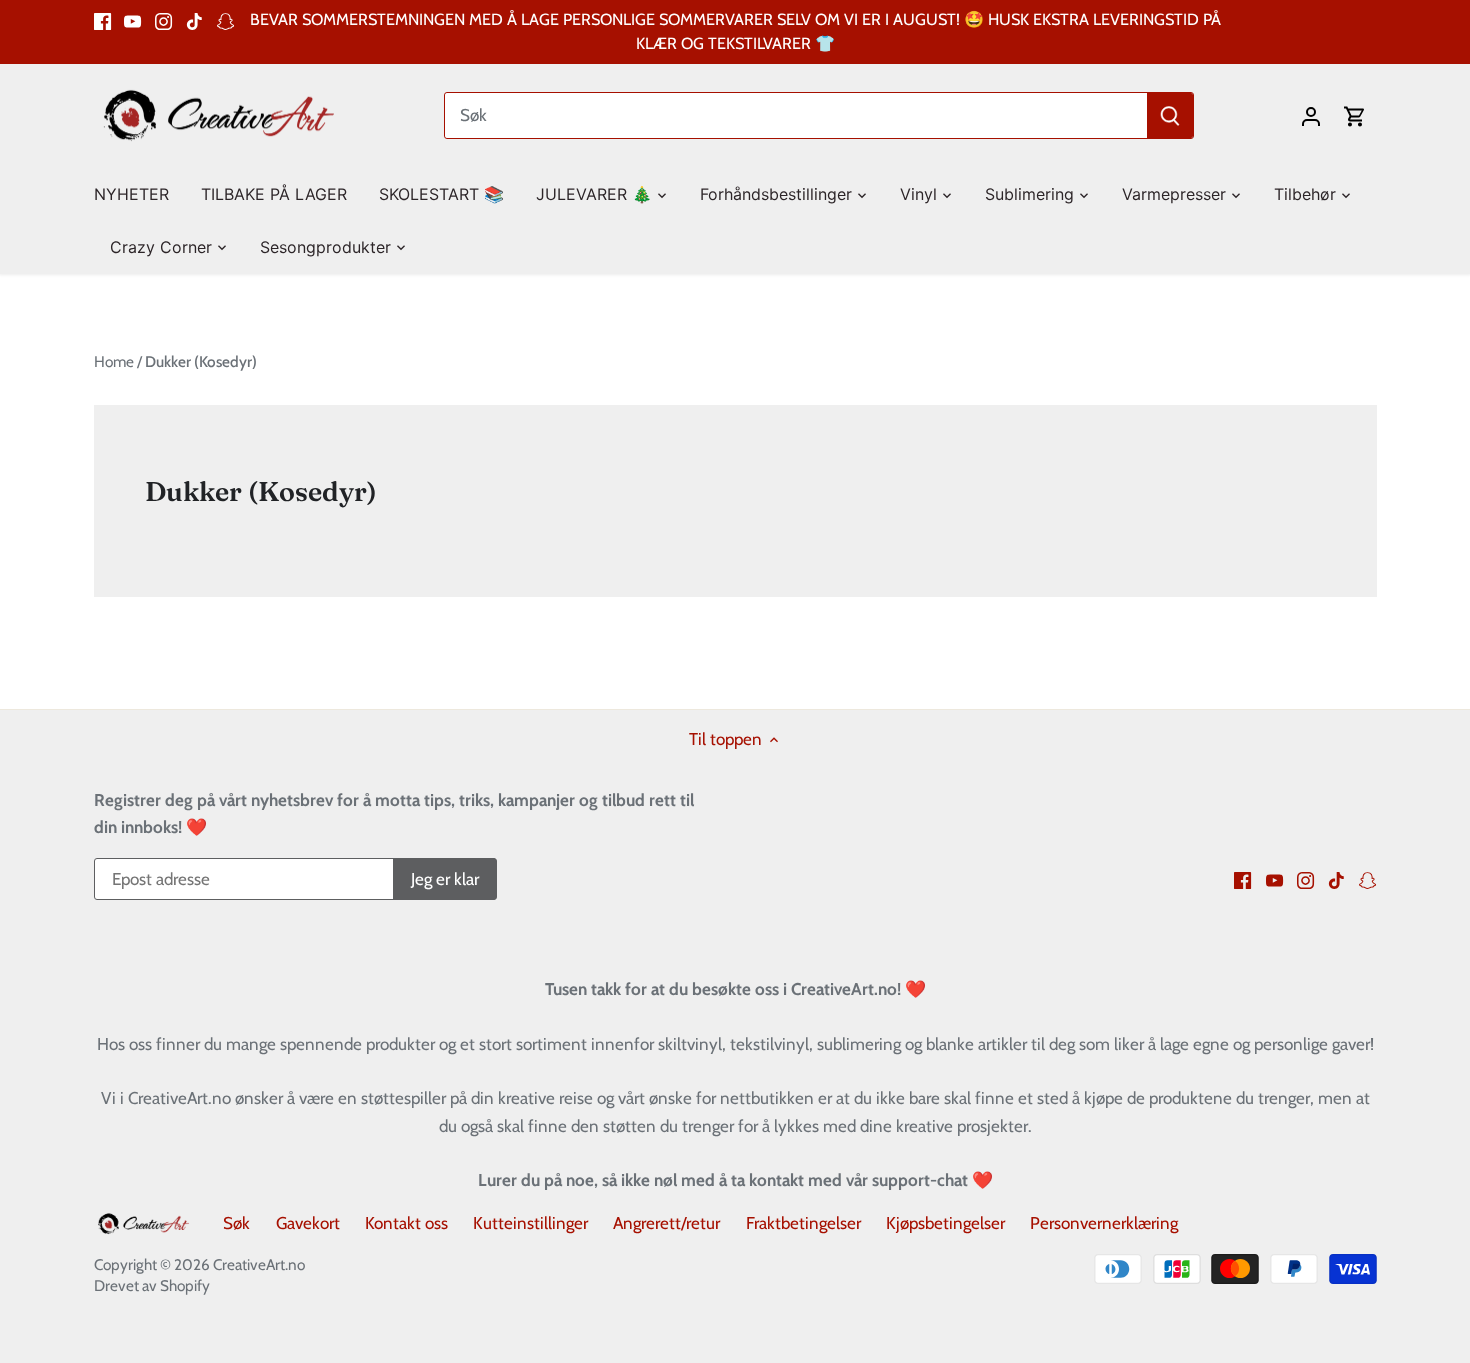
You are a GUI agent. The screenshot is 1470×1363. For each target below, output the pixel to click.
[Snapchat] (225, 20)
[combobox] (796, 115)
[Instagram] (163, 20)
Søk (236, 1223)
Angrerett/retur (666, 1223)
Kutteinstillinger (530, 1223)
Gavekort (308, 1223)
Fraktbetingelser (803, 1223)
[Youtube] (132, 20)
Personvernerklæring (1104, 1223)
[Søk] (1170, 115)
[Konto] (1311, 115)
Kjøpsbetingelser (945, 1223)
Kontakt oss (406, 1223)
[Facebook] (102, 20)
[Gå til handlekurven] (1355, 115)
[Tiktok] (194, 20)
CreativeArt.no (259, 1264)
